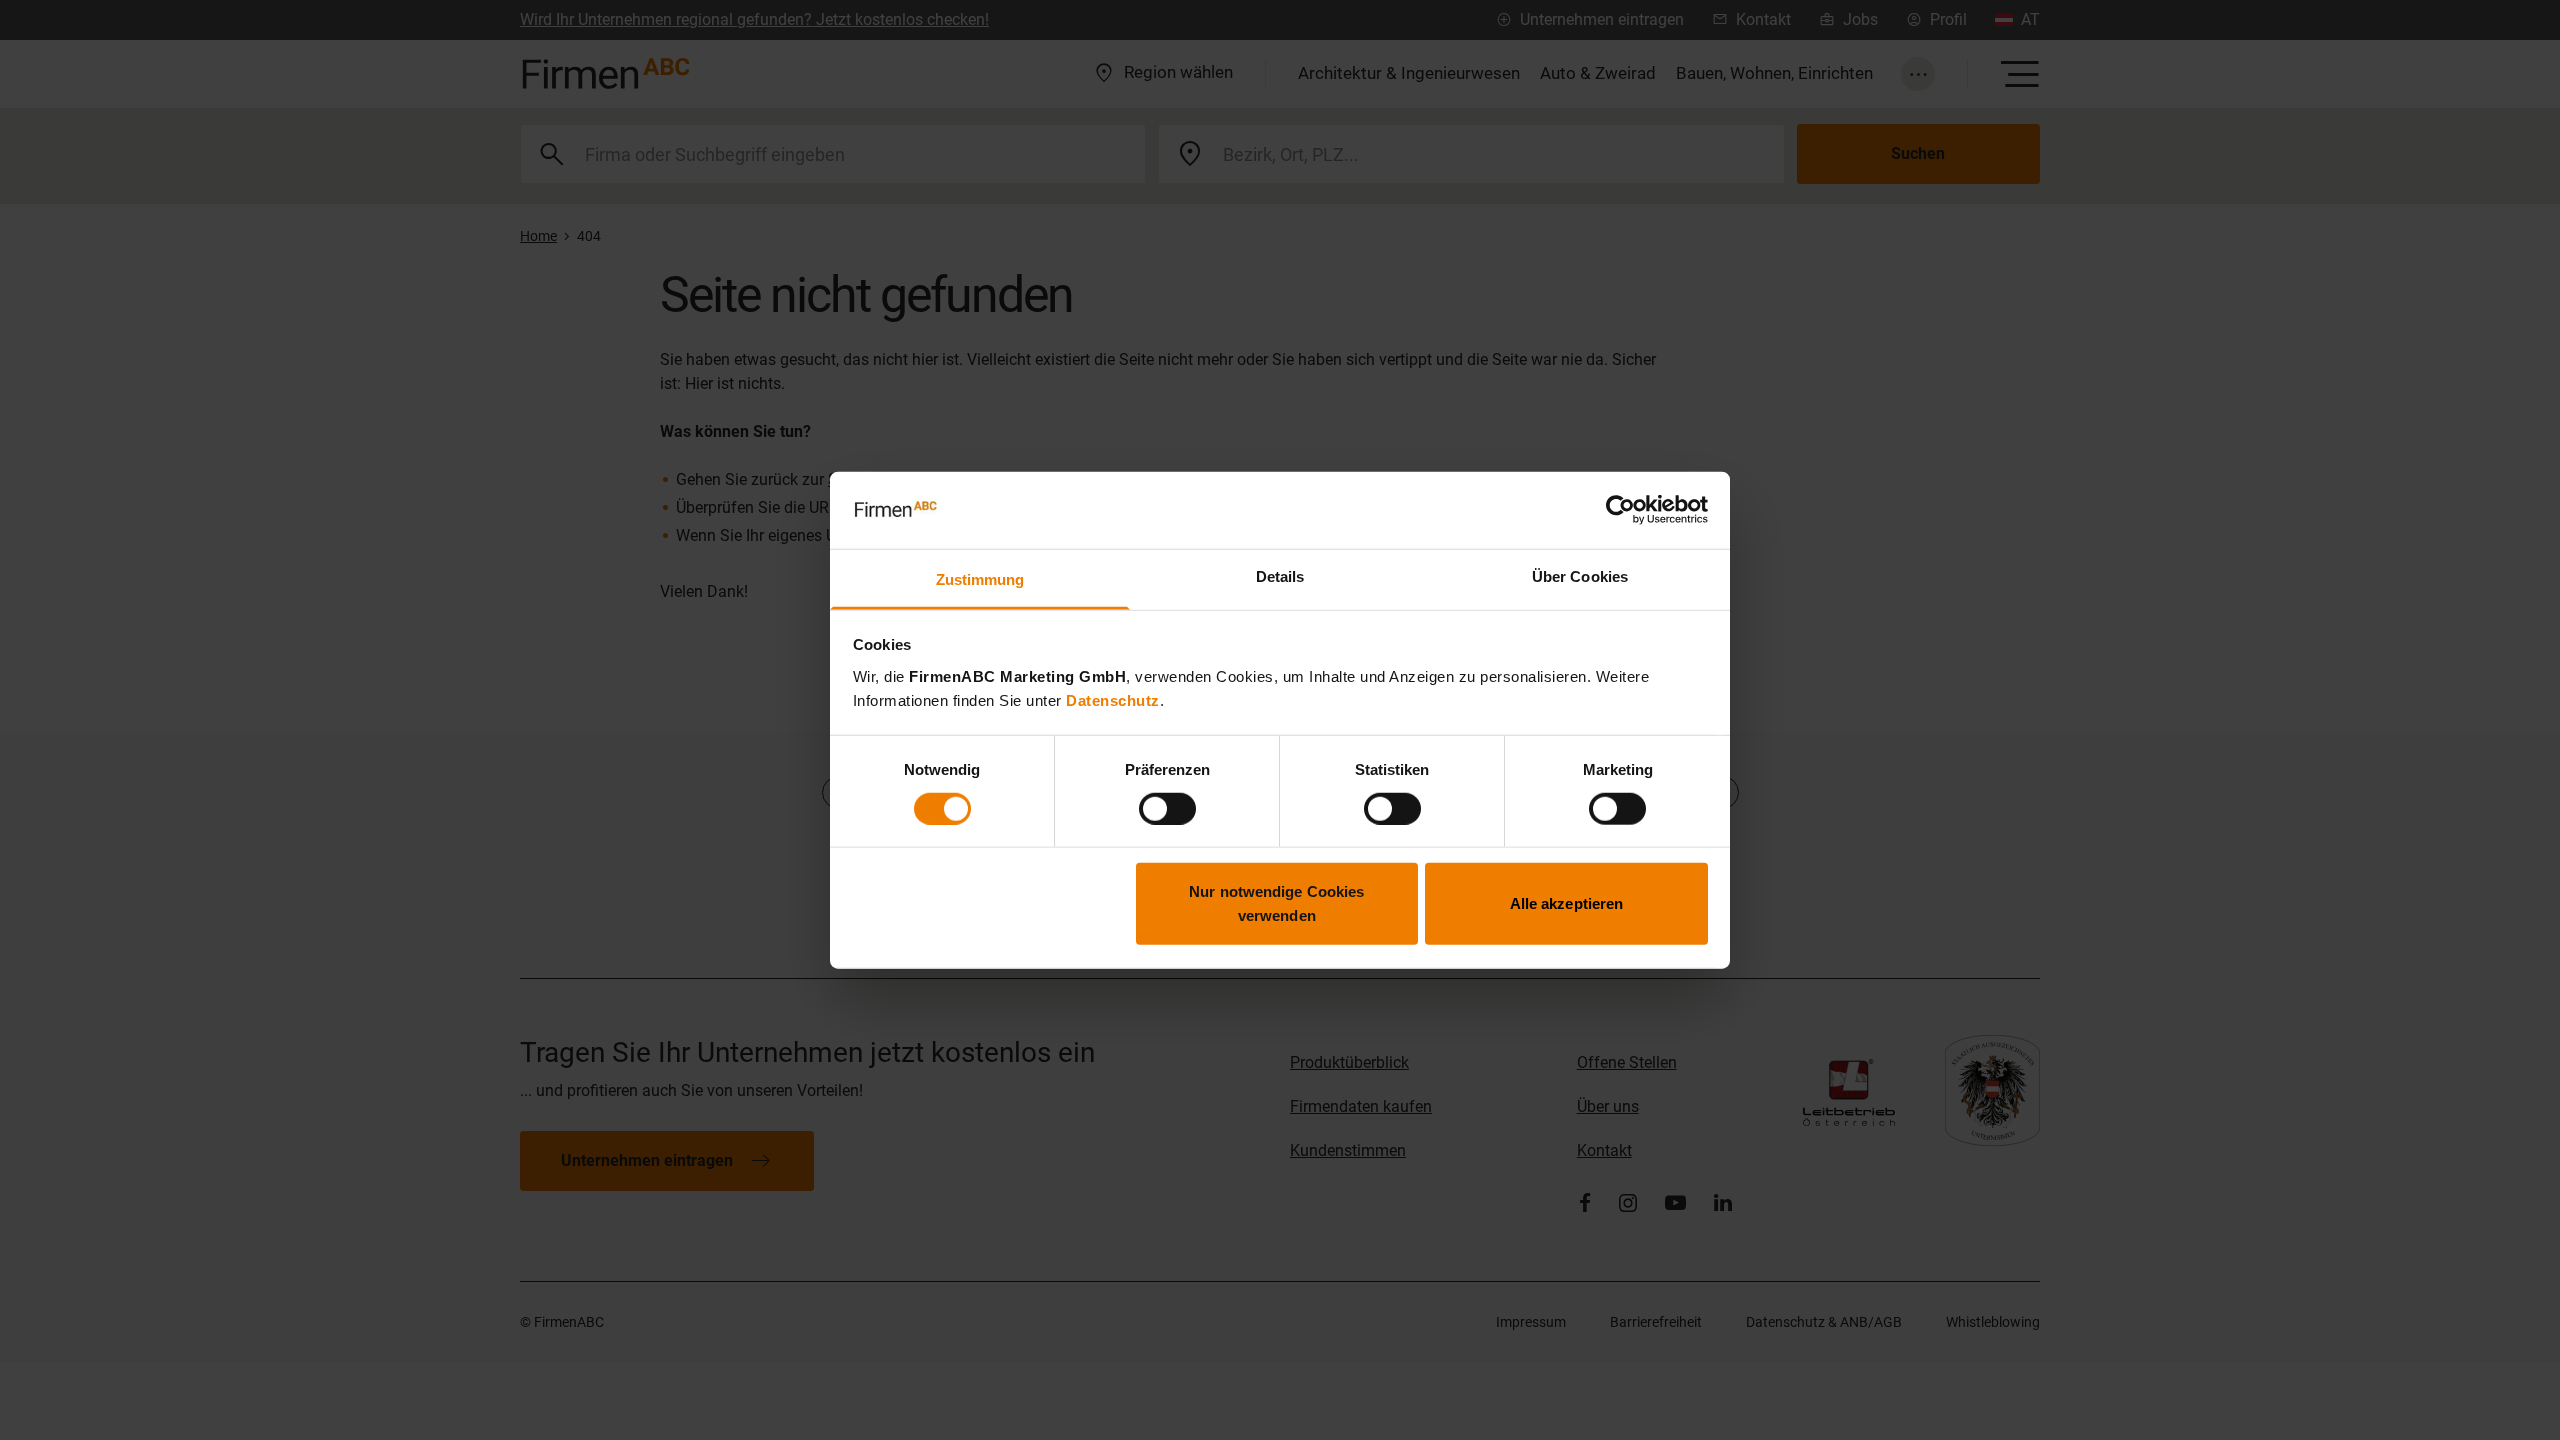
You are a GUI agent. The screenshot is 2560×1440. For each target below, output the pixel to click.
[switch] (1167, 808)
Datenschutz (1113, 700)
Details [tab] (1280, 576)
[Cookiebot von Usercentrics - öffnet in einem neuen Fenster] (1620, 510)
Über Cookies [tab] (1580, 576)
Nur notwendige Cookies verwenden (1276, 903)
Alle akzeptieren (1567, 903)
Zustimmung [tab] (980, 579)
